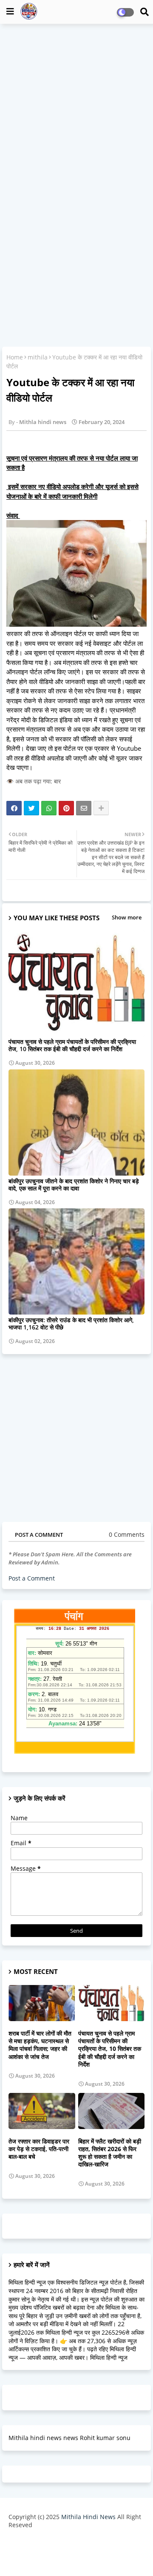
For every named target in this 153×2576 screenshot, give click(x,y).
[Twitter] (31, 808)
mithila (38, 357)
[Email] (84, 808)
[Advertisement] (76, 109)
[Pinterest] (66, 808)
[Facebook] (14, 808)
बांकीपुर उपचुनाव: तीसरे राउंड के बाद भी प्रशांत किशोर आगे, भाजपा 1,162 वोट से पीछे (71, 1323)
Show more (127, 917)
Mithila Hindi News (88, 2517)
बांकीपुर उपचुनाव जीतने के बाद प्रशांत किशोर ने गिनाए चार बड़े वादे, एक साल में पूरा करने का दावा (74, 1185)
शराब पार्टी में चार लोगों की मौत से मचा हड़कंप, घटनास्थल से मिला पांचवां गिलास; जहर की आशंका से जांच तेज (40, 2045)
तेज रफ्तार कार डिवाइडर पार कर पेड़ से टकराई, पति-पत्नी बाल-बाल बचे (39, 2149)
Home (15, 357)
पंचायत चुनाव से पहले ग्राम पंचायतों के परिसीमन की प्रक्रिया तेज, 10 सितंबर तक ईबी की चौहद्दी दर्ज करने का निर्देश (72, 1045)
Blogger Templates (70, 2542)
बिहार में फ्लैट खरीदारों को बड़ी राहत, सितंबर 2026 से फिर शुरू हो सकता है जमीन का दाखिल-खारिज (110, 2153)
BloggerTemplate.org (76, 2556)
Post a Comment (32, 1578)
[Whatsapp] (49, 808)
